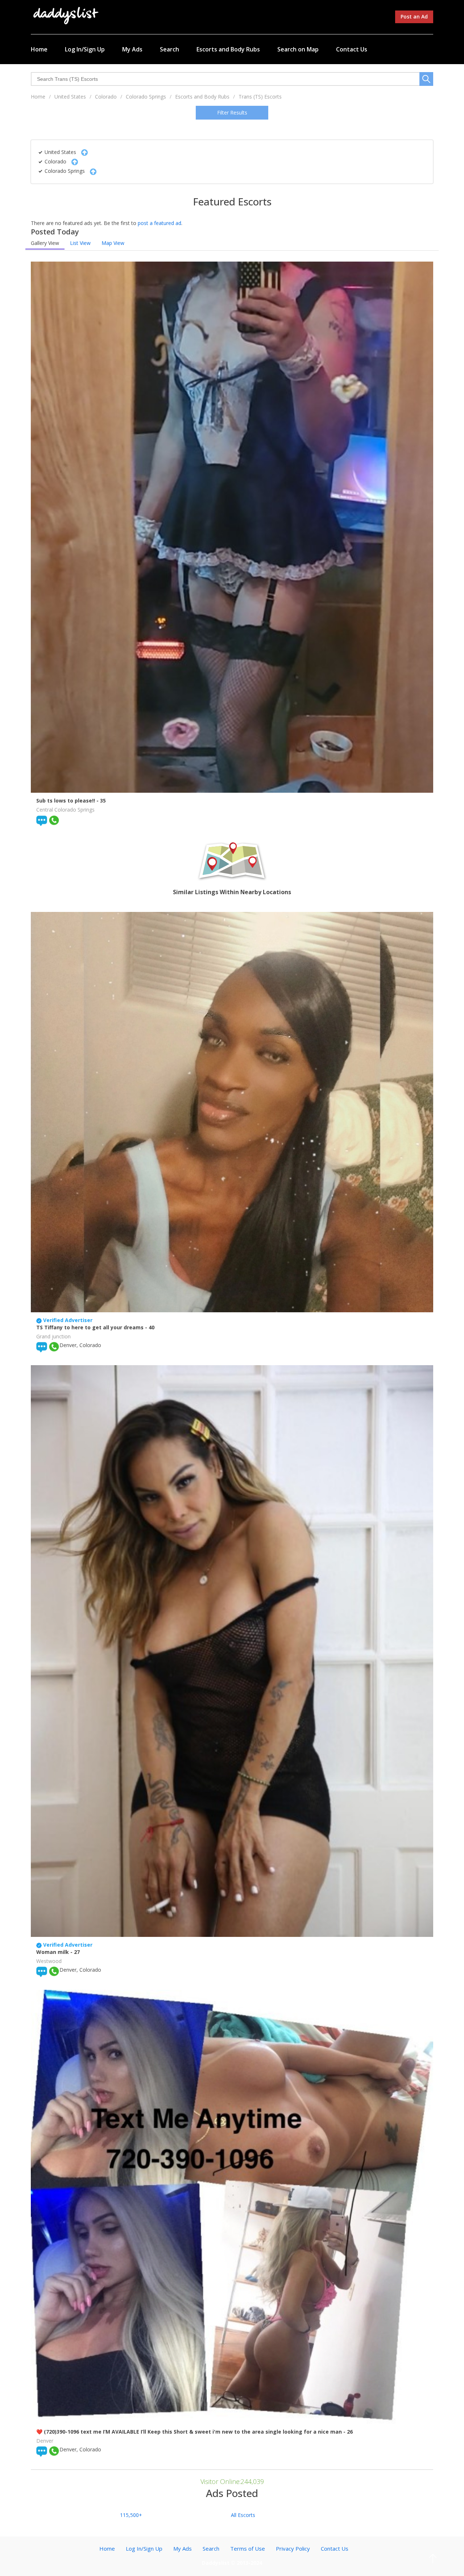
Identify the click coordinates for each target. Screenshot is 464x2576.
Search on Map (298, 49)
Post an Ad (414, 16)
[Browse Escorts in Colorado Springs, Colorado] (66, 15)
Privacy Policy (293, 2548)
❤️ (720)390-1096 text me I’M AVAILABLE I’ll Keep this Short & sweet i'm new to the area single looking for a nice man (190, 2432)
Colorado (106, 97)
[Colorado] (73, 161)
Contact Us (352, 49)
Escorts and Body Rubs (228, 49)
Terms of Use (248, 2548)
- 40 (150, 1327)
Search (169, 49)
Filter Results (232, 112)
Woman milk (53, 1952)
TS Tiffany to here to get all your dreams (91, 1327)
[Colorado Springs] (91, 171)
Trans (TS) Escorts (260, 97)
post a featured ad (159, 223)
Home (39, 49)
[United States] (83, 152)
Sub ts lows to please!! (66, 801)
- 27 (75, 1952)
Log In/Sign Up (85, 49)
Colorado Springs (146, 97)
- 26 (348, 2432)
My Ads (132, 49)
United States (70, 97)
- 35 (101, 801)
